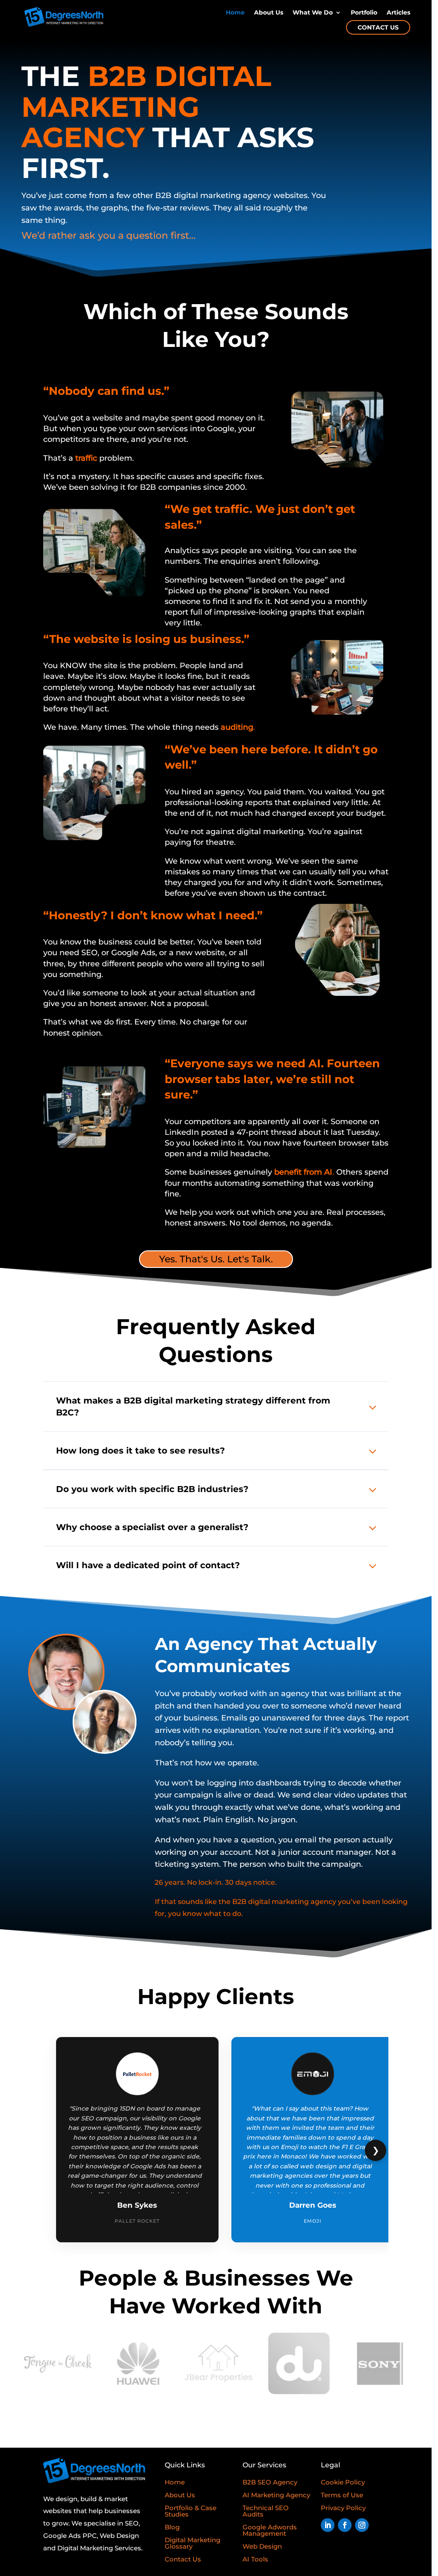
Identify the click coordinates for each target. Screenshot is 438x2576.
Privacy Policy (343, 2508)
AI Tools (255, 2559)
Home (235, 13)
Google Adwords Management (270, 2530)
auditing (237, 727)
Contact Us (378, 27)
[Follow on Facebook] (345, 2525)
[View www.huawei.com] (57, 2364)
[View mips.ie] (379, 2364)
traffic (86, 458)
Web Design (262, 2546)
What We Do (313, 13)
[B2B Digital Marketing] (94, 2481)
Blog (172, 2527)
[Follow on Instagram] (362, 2525)
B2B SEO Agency (270, 2482)
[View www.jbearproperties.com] (138, 2364)
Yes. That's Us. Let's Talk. (216, 1259)
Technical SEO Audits (266, 2511)
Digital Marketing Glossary (192, 2543)
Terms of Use (342, 2495)
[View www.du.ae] (219, 2363)
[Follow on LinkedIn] (328, 2525)
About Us (269, 13)
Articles (398, 13)
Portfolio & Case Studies (191, 2511)
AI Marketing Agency (276, 2495)
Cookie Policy (343, 2482)
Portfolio (364, 13)
